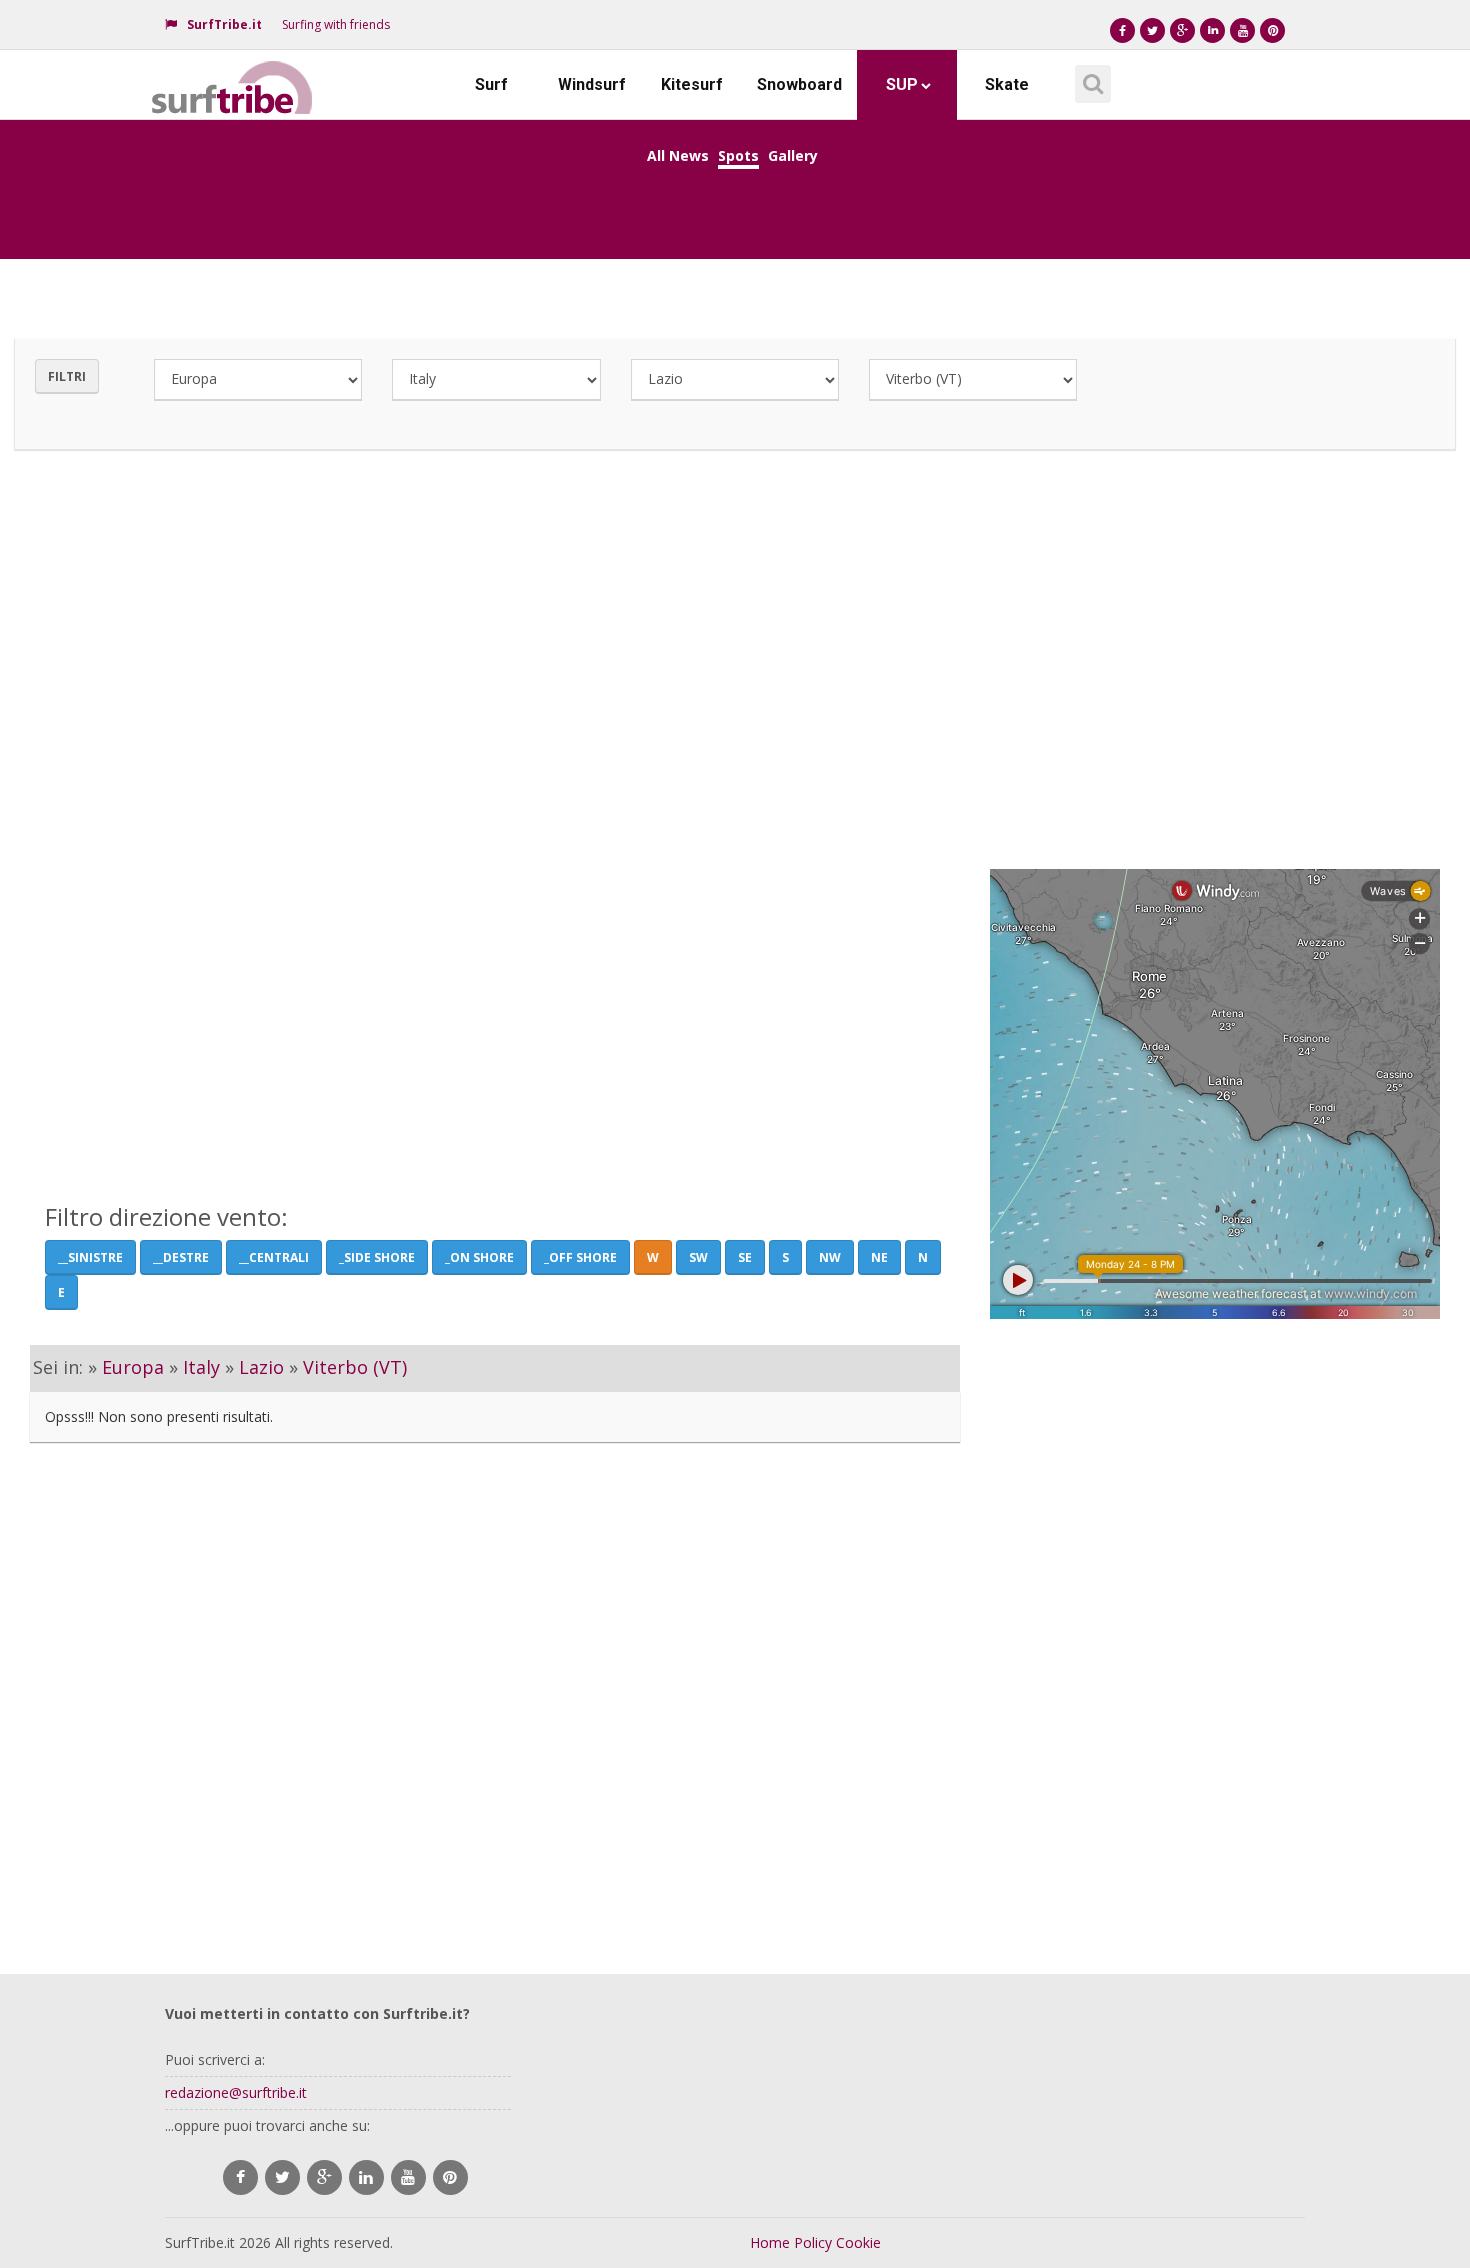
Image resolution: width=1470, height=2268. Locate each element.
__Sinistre (90, 1257)
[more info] (233, 75)
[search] (1090, 77)
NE (879, 1257)
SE (745, 1257)
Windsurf (592, 84)
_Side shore (377, 1257)
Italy (201, 1367)
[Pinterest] (1272, 30)
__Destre (181, 1257)
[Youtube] (1242, 30)
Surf (491, 84)
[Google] (1182, 30)
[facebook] (240, 2177)
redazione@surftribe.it (236, 2092)
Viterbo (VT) (355, 1367)
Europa (133, 1367)
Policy (813, 2242)
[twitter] (282, 2177)
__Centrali (274, 1257)
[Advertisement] (735, 654)
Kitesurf (692, 84)
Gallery (793, 155)
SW (698, 1257)
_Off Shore (580, 1257)
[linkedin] (366, 2177)
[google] (324, 2177)
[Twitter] (1152, 30)
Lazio (261, 1367)
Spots (738, 155)
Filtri (67, 376)
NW (830, 1257)
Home (770, 2242)
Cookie (858, 2242)
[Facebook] (1122, 30)
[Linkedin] (1212, 30)
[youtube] (408, 2177)
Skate (1007, 84)
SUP (902, 84)
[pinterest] (450, 2177)
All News (678, 155)
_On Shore (479, 1257)
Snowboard (799, 84)
